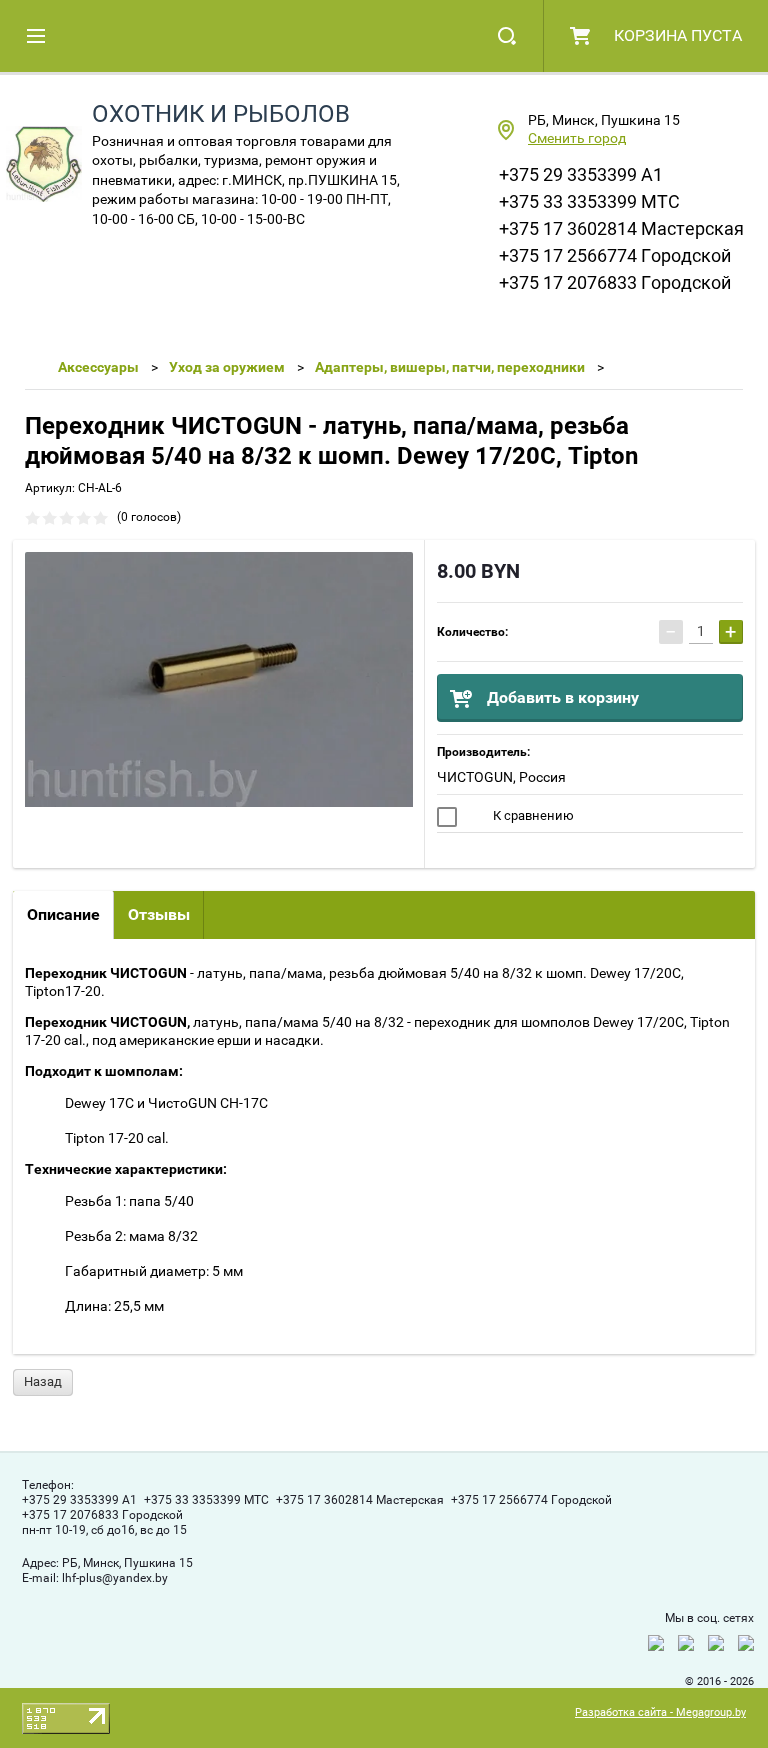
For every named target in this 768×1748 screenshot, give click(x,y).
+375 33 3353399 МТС (589, 201)
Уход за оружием (227, 367)
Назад (43, 1381)
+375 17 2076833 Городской (615, 282)
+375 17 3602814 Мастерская (621, 228)
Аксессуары (98, 367)
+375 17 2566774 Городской (615, 255)
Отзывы (159, 914)
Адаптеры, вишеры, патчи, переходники (450, 367)
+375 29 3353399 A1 (581, 174)
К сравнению (532, 815)
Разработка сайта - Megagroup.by (660, 1712)
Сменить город (577, 138)
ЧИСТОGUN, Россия (501, 777)
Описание (63, 914)
